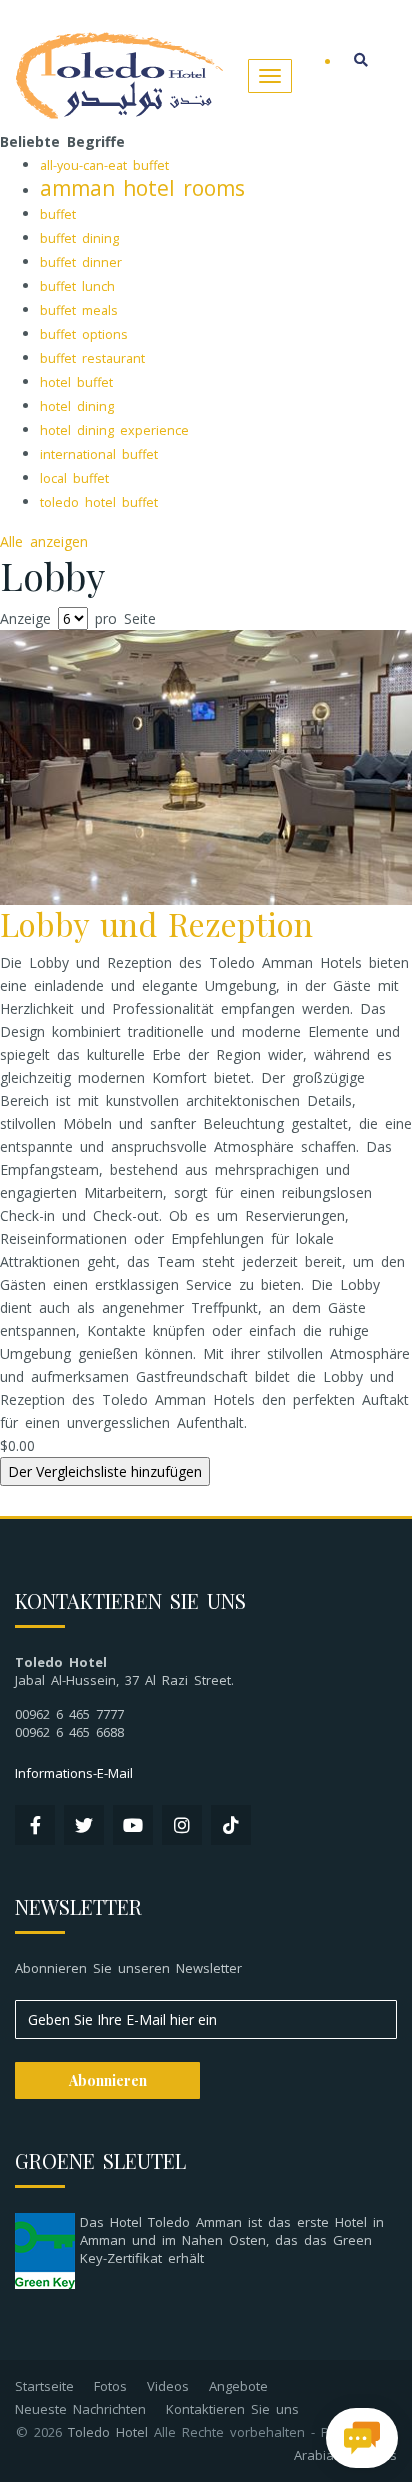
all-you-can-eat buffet (104, 165)
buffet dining (79, 238)
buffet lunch (77, 286)
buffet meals (79, 310)
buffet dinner (81, 262)
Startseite (44, 2386)
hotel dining (77, 406)
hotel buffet (76, 382)
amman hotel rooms (142, 188)
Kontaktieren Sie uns (232, 2409)
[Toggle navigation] (270, 76)
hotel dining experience (114, 430)
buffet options (84, 334)
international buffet (99, 454)
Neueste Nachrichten (80, 2409)
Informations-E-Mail (74, 1773)
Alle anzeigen (44, 541)
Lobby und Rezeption (156, 923)
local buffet (74, 478)
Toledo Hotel (108, 2432)
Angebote (238, 2386)
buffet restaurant (92, 358)
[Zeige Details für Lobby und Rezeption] (206, 765)
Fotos (110, 2386)
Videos (168, 2386)
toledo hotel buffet (99, 502)
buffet (58, 214)
